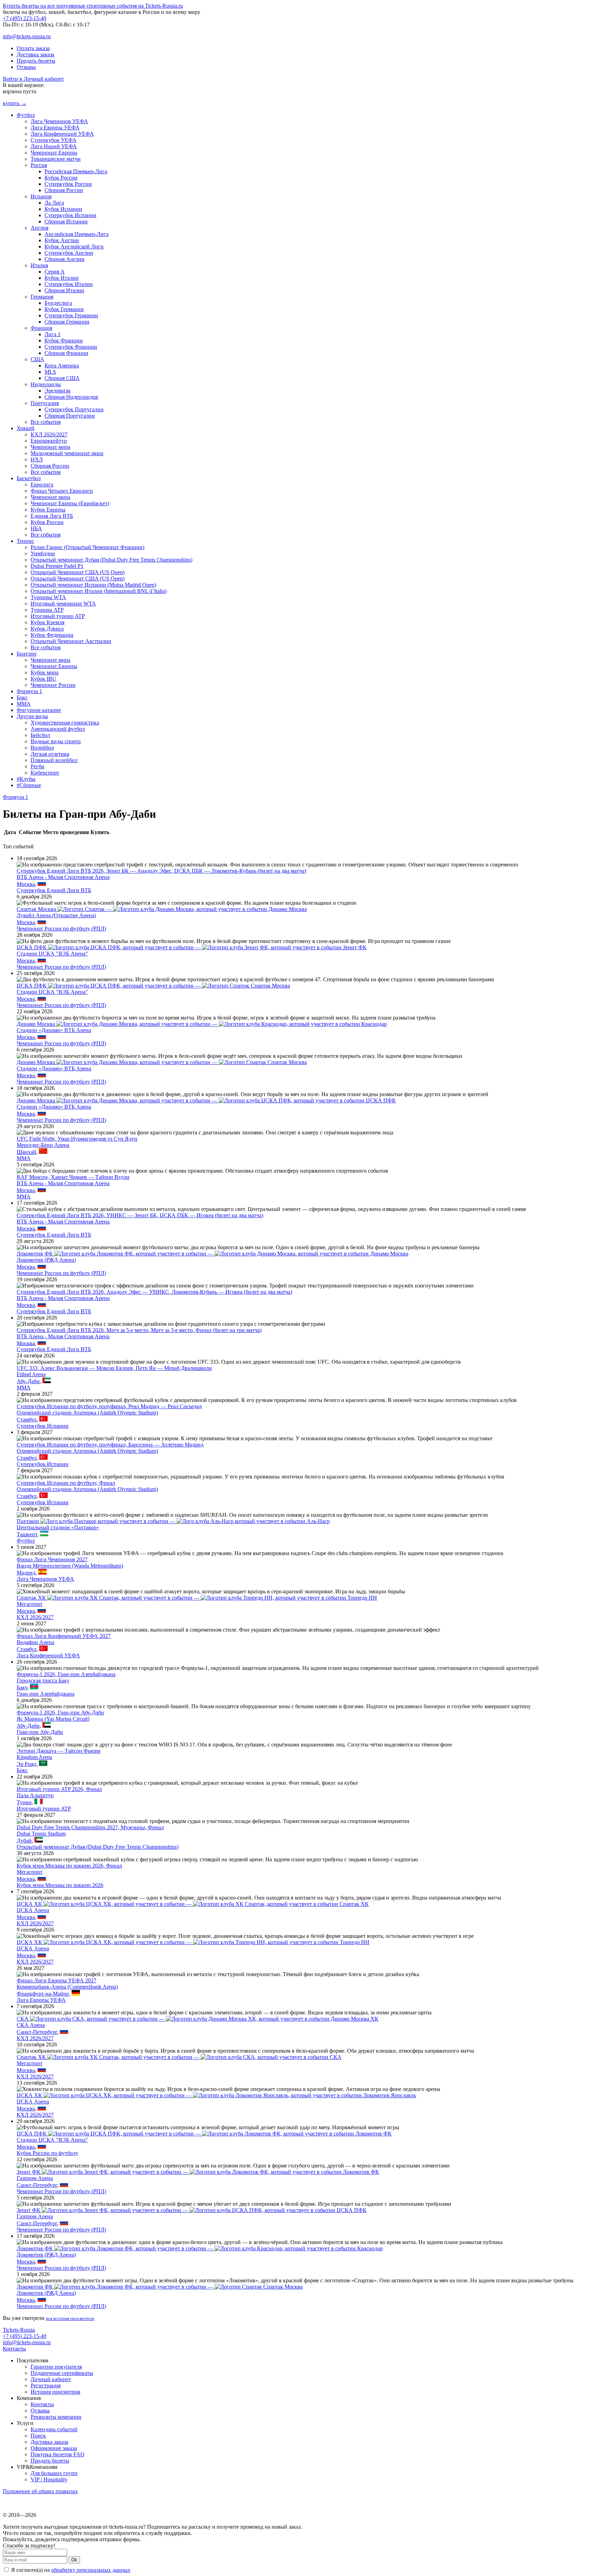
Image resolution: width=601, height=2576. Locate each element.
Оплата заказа (33, 48)
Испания (41, 196)
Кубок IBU (43, 679)
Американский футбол (58, 729)
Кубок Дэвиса (47, 629)
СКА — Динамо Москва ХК (198, 2019)
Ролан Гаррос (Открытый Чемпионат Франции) (87, 547)
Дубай (24, 1841)
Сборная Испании (66, 221)
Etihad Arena (31, 1374)
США (37, 359)
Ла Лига (54, 203)
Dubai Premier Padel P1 (57, 566)
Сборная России (64, 190)
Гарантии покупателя (56, 2367)
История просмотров (55, 2392)
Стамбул (27, 1420)
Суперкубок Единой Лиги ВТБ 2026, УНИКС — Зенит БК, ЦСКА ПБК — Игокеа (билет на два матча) (140, 1215)
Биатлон (27, 654)
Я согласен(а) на (70, 2570)
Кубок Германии (64, 309)
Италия (39, 265)
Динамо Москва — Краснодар (202, 1024)
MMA (24, 704)
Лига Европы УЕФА (55, 128)
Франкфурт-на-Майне (43, 1994)
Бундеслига (58, 303)
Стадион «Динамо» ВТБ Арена (54, 1030)
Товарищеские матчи (56, 159)
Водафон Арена (35, 1642)
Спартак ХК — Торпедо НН (197, 1598)
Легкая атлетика (50, 754)
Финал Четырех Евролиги (62, 491)
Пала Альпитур (35, 1795)
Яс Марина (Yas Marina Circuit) (53, 1719)
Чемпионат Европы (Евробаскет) (70, 503)
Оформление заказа (54, 2448)
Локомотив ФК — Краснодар (200, 2248)
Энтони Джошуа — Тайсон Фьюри (59, 1751)
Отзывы (26, 67)
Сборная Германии (67, 322)
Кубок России (61, 178)
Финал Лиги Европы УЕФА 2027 (57, 1980)
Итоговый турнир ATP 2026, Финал (59, 1789)
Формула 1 (29, 691)
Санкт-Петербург (37, 2032)
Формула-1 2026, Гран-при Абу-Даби (60, 1713)
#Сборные (29, 785)
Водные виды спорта (56, 741)
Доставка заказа (35, 54)
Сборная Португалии (70, 416)
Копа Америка (62, 366)
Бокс (22, 697)
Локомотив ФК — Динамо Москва (213, 1254)
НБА (36, 528)
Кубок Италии (62, 278)
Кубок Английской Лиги (74, 247)
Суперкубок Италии (69, 284)
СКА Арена (31, 2025)
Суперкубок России (68, 184)
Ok (74, 2560)
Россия (39, 165)
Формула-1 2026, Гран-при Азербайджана (66, 1674)
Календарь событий (54, 2429)
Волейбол (42, 748)
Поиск (38, 2436)
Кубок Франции (64, 340)
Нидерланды (46, 384)
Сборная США (62, 378)
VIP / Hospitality (49, 2479)
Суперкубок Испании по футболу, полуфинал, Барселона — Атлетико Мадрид (110, 1445)
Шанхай (26, 1152)
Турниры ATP (47, 610)
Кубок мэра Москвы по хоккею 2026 (60, 1885)
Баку (22, 1687)
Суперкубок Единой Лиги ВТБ (54, 890)
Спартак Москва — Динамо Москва (162, 909)
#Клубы (26, 779)
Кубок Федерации (52, 635)
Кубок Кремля (47, 622)
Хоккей (26, 428)
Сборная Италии (64, 290)
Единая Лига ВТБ (52, 516)
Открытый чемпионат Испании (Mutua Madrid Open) (93, 585)
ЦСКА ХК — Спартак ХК (193, 1904)
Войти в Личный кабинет (33, 79)
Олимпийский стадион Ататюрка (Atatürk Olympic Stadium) (87, 1413)
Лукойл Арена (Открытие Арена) (56, 915)
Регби (38, 766)
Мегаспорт (30, 1604)
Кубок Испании (63, 209)
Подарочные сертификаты (62, 2373)
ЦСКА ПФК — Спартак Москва (153, 986)
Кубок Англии (62, 240)
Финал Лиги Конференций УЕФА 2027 (64, 1636)
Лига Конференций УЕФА (62, 134)
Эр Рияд (26, 1764)
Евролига (42, 485)
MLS (50, 372)
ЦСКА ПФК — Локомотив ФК (204, 2134)
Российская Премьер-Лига (76, 171)
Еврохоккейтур (49, 441)
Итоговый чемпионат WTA (63, 604)
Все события (46, 422)
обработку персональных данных (91, 2570)
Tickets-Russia (19, 2330)
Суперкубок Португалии (74, 409)
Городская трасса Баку (43, 1681)
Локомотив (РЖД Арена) (46, 1260)
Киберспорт (45, 773)
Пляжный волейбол (54, 760)
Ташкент (27, 1534)
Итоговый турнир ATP (58, 616)
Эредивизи (58, 391)
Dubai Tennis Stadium (41, 1834)
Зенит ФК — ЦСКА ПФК (192, 2210)
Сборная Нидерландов (71, 397)
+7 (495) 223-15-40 (25, 18)
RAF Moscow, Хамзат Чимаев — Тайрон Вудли (73, 1177)
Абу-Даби (28, 1381)
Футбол (26, 115)
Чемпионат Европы (54, 153)
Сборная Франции (66, 353)
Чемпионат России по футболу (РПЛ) (61, 929)
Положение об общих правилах (40, 2491)
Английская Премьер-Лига (77, 234)
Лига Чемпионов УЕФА (59, 121)
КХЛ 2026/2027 (49, 434)
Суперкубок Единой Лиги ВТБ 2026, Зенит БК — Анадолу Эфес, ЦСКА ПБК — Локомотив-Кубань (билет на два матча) (161, 871)
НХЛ (37, 459)
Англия (39, 228)
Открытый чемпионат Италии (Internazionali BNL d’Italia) (99, 591)
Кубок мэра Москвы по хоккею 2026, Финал (69, 1866)
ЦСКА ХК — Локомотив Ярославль (216, 2095)
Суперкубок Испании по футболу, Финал (66, 1483)
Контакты (14, 2349)
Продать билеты (36, 61)
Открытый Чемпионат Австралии (71, 641)
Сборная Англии (65, 259)
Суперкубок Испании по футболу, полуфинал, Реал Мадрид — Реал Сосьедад (109, 1406)
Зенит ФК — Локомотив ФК (198, 2172)
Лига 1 (53, 334)
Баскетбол (29, 478)
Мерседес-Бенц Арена (43, 1145)
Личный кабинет (51, 2379)
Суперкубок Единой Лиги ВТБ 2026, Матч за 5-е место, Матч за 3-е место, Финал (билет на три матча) (139, 1330)
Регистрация (46, 2385)
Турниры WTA (48, 597)
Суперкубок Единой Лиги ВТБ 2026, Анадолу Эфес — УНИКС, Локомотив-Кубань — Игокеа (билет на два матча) (154, 1292)
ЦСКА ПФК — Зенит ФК (192, 947)
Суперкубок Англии (69, 253)
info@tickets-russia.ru (27, 36)
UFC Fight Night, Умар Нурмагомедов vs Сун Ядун (77, 1139)
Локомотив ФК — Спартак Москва (160, 2287)
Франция (41, 328)
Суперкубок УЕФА (54, 140)
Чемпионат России (53, 685)
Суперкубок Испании (70, 215)
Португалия (45, 403)
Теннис (25, 541)
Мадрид (26, 1573)
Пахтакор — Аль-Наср (173, 1521)
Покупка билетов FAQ (58, 2454)
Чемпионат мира (50, 447)
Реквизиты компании (56, 2417)
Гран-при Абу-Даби (40, 1732)
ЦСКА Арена (33, 1910)
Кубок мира (45, 672)
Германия (42, 297)
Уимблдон (43, 553)
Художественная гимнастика (65, 723)
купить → (15, 103)
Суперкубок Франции (71, 347)
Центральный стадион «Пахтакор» (58, 1527)
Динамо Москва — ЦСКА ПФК (206, 1100)
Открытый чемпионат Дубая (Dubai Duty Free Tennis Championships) (111, 560)
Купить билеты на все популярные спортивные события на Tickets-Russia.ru (93, 6)
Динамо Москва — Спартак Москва (162, 1062)
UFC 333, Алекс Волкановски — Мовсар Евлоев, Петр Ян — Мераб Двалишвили (114, 1368)
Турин (24, 1802)
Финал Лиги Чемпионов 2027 (52, 1559)
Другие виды (32, 716)
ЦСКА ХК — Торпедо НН (193, 1942)
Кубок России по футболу (47, 2153)
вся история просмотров (70, 2318)
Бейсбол (40, 735)
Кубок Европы (48, 510)
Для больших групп (54, 2473)
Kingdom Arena (34, 1757)
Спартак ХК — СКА (179, 2057)
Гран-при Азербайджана (46, 1694)
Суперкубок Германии (71, 315)
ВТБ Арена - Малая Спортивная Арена (63, 877)
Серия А (55, 272)
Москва (26, 884)
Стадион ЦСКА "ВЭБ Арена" (52, 954)
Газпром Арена (35, 2178)
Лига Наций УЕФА (54, 146)
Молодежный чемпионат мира (67, 453)
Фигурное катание (39, 710)
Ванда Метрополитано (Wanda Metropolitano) (70, 1566)
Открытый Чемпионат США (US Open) (78, 572)
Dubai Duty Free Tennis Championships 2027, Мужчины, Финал (90, 1827)
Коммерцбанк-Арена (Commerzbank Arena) (67, 1987)
